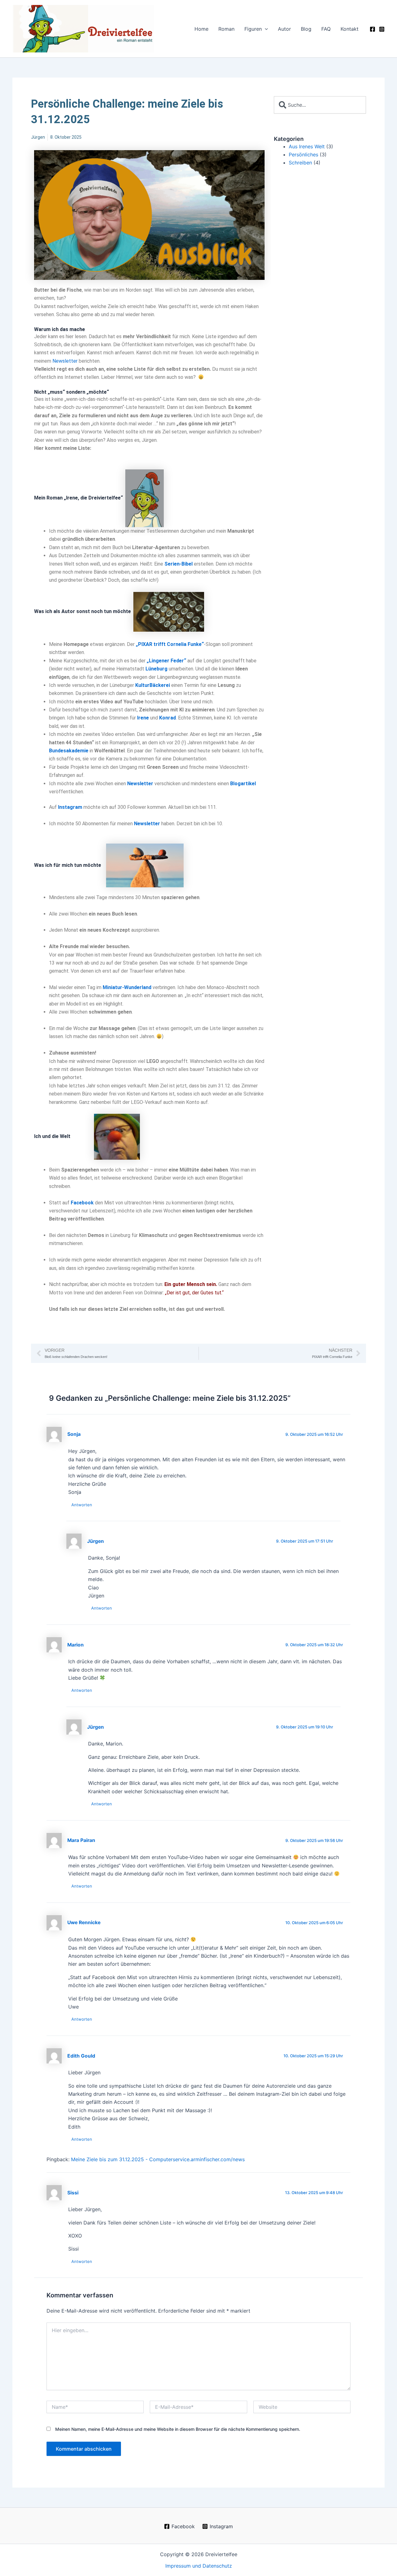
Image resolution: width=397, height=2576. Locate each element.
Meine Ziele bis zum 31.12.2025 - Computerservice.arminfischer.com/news (158, 2159)
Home (201, 29)
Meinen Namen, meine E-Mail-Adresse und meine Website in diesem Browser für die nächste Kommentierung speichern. (178, 2429)
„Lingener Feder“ (166, 661)
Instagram (70, 807)
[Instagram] (382, 29)
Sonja (74, 1434)
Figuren (253, 29)
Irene (143, 718)
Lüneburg (156, 669)
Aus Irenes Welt (307, 146)
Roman (226, 29)
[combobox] (320, 105)
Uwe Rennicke (84, 1922)
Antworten (82, 1505)
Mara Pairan (81, 1840)
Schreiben (300, 163)
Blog (306, 29)
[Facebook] (372, 29)
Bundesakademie (69, 751)
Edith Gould (81, 2056)
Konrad (167, 718)
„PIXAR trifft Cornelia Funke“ (170, 644)
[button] (265, 29)
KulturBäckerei (153, 685)
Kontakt (350, 29)
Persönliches (303, 155)
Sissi (73, 2193)
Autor (284, 29)
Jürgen (96, 1541)
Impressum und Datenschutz (199, 2566)
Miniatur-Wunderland (127, 987)
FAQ (326, 29)
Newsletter (65, 361)
